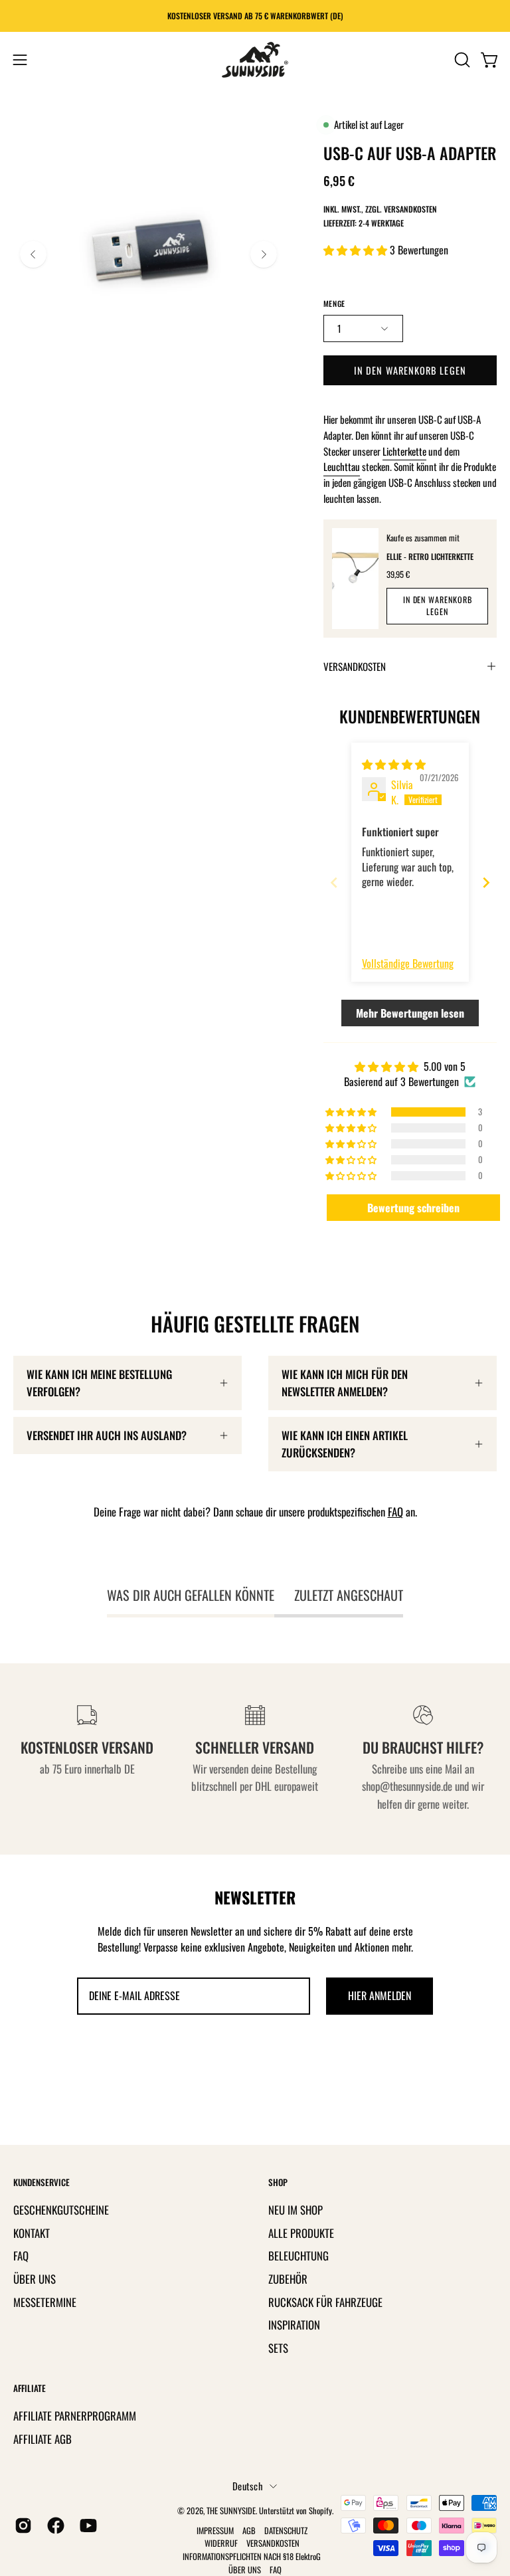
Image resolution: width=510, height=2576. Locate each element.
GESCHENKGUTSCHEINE (61, 2210)
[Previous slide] (334, 882)
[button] (461, 60)
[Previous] (33, 254)
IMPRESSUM (215, 2530)
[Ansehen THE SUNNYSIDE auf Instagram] (21, 2526)
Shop (278, 2182)
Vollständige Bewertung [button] (408, 963)
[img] (394, 764)
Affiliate (30, 2388)
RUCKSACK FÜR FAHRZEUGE (325, 2301)
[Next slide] (486, 882)
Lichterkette (404, 451)
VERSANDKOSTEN (355, 666)
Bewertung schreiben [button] (413, 1208)
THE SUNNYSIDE (231, 2511)
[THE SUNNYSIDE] (255, 60)
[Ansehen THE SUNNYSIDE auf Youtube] (86, 2526)
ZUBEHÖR (288, 2278)
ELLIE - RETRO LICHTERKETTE (430, 556)
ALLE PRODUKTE (301, 2232)
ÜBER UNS (35, 2278)
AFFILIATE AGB (42, 2439)
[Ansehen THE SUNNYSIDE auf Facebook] (53, 2526)
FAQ (395, 1512)
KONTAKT (32, 2232)
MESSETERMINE (45, 2301)
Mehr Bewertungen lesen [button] (410, 1013)
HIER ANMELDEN (380, 1995)
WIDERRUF (221, 2543)
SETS (278, 2347)
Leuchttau (342, 466)
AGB (249, 2530)
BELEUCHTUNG (298, 2255)
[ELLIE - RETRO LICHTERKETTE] (356, 579)
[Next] (264, 254)
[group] (255, 16)
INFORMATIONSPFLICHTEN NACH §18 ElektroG (252, 2556)
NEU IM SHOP (296, 2210)
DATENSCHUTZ (286, 2530)
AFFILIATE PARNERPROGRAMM (75, 2416)
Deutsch (248, 2486)
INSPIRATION (294, 2325)
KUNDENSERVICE (42, 2182)
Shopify (320, 2511)
